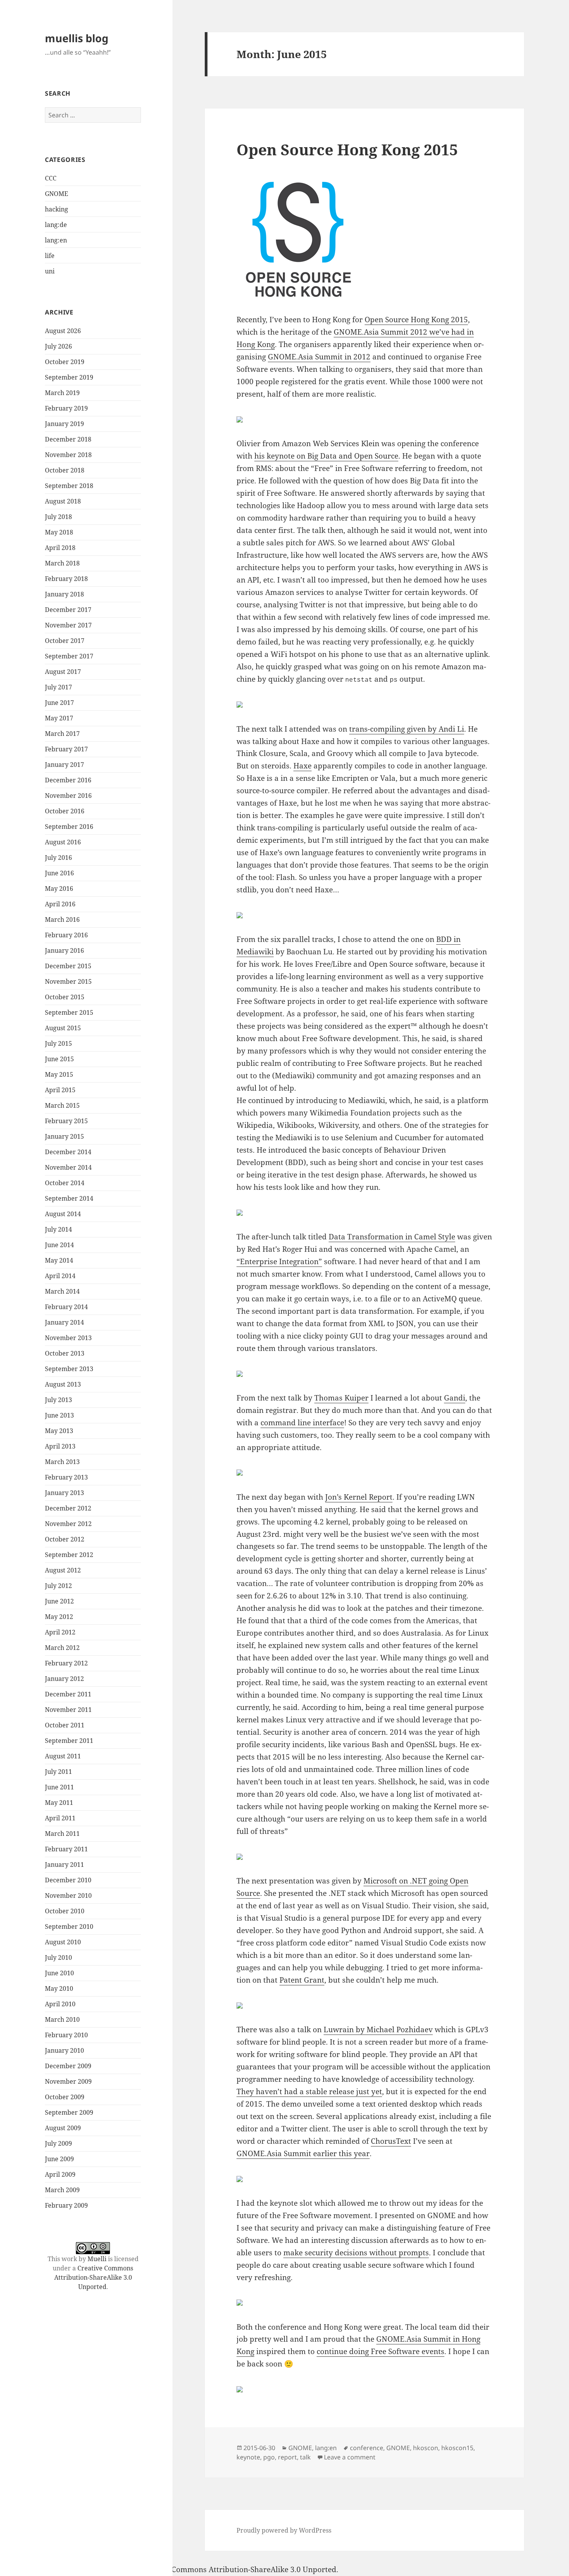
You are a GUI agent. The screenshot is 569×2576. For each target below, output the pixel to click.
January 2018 (64, 594)
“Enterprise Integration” (279, 1261)
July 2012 (58, 1586)
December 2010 (68, 1880)
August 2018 (63, 501)
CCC (51, 178)
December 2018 (68, 439)
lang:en (56, 240)
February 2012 (66, 1663)
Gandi (455, 1398)
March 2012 (62, 1648)
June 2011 (59, 1787)
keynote (248, 2457)
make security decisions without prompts (356, 2253)
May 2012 (59, 1617)
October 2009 (65, 2097)
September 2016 (69, 827)
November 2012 (68, 1524)
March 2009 (62, 2190)
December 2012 (68, 1508)
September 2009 (69, 2112)
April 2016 (60, 904)
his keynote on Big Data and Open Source (326, 456)
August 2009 (63, 2128)
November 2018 (68, 455)
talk (305, 2457)
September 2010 (69, 1926)
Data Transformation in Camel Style (392, 1237)
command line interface (302, 1423)
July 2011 (58, 1772)
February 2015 (66, 1121)
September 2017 (69, 656)
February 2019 (66, 408)
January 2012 (64, 1679)
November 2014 (68, 1167)
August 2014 (63, 1214)
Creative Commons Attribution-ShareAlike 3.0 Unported (94, 2277)
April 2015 (60, 1090)
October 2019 (65, 362)
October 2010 (65, 1911)
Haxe (302, 766)
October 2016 (65, 811)
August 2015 (63, 1028)
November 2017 (68, 625)
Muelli (97, 2259)
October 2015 (65, 997)
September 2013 (69, 1369)
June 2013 (59, 1415)
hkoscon (426, 2448)
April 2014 (60, 1276)
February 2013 (66, 1477)
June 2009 (59, 2159)
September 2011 (69, 1741)
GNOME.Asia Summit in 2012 (319, 357)
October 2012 (65, 1539)
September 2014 (69, 1198)
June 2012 (59, 1601)
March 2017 (62, 734)
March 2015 (62, 1105)
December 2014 (68, 1152)
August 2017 (63, 672)
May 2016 (59, 888)
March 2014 (62, 1291)
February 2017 (66, 749)
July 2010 (58, 1957)
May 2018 (59, 532)
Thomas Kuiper (341, 1398)
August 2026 (63, 331)
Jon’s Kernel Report (359, 1497)
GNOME (57, 194)
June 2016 (59, 873)
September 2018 (69, 486)
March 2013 (62, 1462)
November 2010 (68, 1895)
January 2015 (64, 1136)
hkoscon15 (457, 2448)
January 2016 (64, 950)
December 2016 (68, 780)
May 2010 (59, 1988)
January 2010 (64, 2050)
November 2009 (68, 2081)
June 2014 (59, 1245)
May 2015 (59, 1074)
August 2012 (63, 1570)
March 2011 (62, 1834)
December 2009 (68, 2066)
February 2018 (66, 579)
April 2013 (60, 1446)
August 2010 (63, 1942)
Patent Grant (302, 1980)
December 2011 (68, 1694)
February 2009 (66, 2205)
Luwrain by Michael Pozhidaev (378, 2030)
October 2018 (65, 470)
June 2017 (59, 703)
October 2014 (65, 1183)
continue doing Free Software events (380, 2351)
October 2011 (65, 1725)
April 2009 (60, 2174)
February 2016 (66, 935)
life (50, 256)
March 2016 (62, 919)
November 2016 (68, 796)
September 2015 (69, 1012)
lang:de (56, 225)
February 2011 (66, 1849)
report (287, 2457)
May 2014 (59, 1260)
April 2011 (60, 1818)
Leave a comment (350, 2457)
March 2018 (62, 563)
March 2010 (62, 2019)
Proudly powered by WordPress (284, 2530)
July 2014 (58, 1229)
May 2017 (59, 718)
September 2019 (69, 377)
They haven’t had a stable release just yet (309, 2091)
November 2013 (68, 1338)
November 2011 (68, 1710)
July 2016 (58, 858)
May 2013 (59, 1431)
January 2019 (64, 424)
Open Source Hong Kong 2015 (347, 149)
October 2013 (65, 1353)
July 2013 (58, 1400)
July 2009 (58, 2143)
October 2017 (65, 641)
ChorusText (391, 2141)
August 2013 (63, 1384)
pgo (269, 2457)
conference (367, 2448)
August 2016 (63, 842)
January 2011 (64, 1865)
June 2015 (59, 1059)
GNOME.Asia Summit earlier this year (303, 2153)
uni (50, 271)
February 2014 (66, 1307)
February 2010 (66, 2035)
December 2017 (68, 610)
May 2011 (59, 1803)
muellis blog (77, 38)
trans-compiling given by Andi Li (407, 729)
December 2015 (68, 966)
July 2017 (58, 687)
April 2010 (60, 2004)
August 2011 (63, 1756)
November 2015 (68, 981)
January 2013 (64, 1493)
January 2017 (64, 765)
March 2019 (62, 393)
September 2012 (69, 1555)
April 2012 (60, 1632)
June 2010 (59, 1973)
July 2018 (58, 517)
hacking (57, 209)
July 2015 (58, 1043)
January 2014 (64, 1322)
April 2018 (60, 548)
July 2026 (58, 346)
